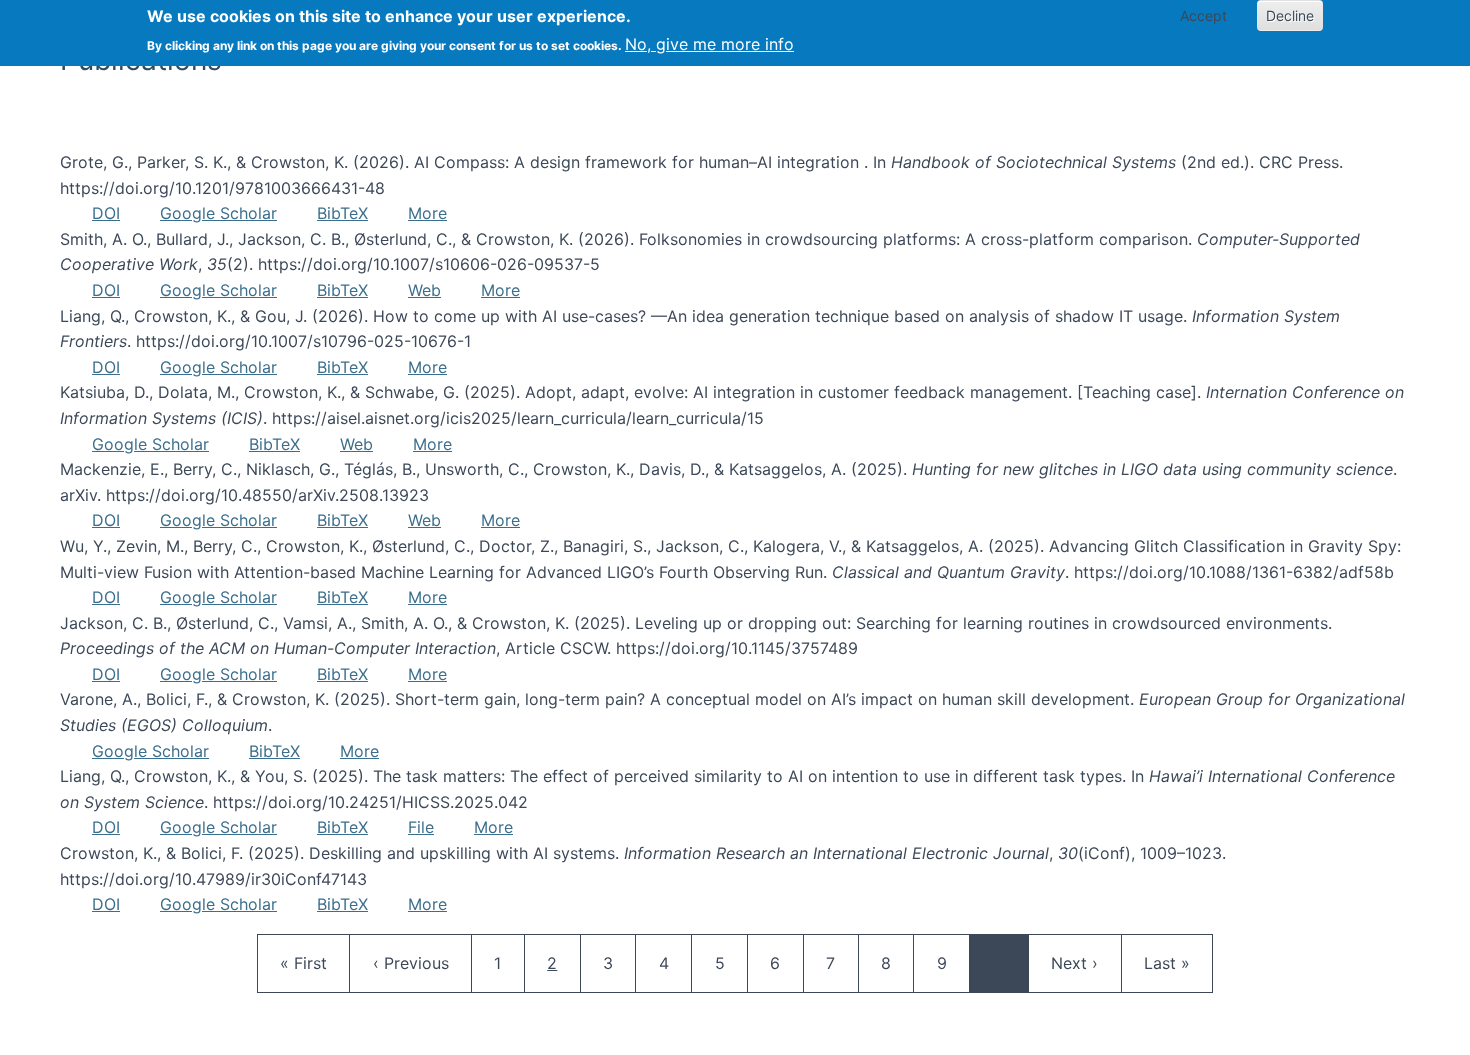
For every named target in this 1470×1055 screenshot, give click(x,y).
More (427, 213)
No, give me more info (709, 44)
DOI (106, 213)
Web (424, 290)
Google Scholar (218, 213)
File (421, 827)
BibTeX (342, 213)
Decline (1290, 15)
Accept (1203, 15)
